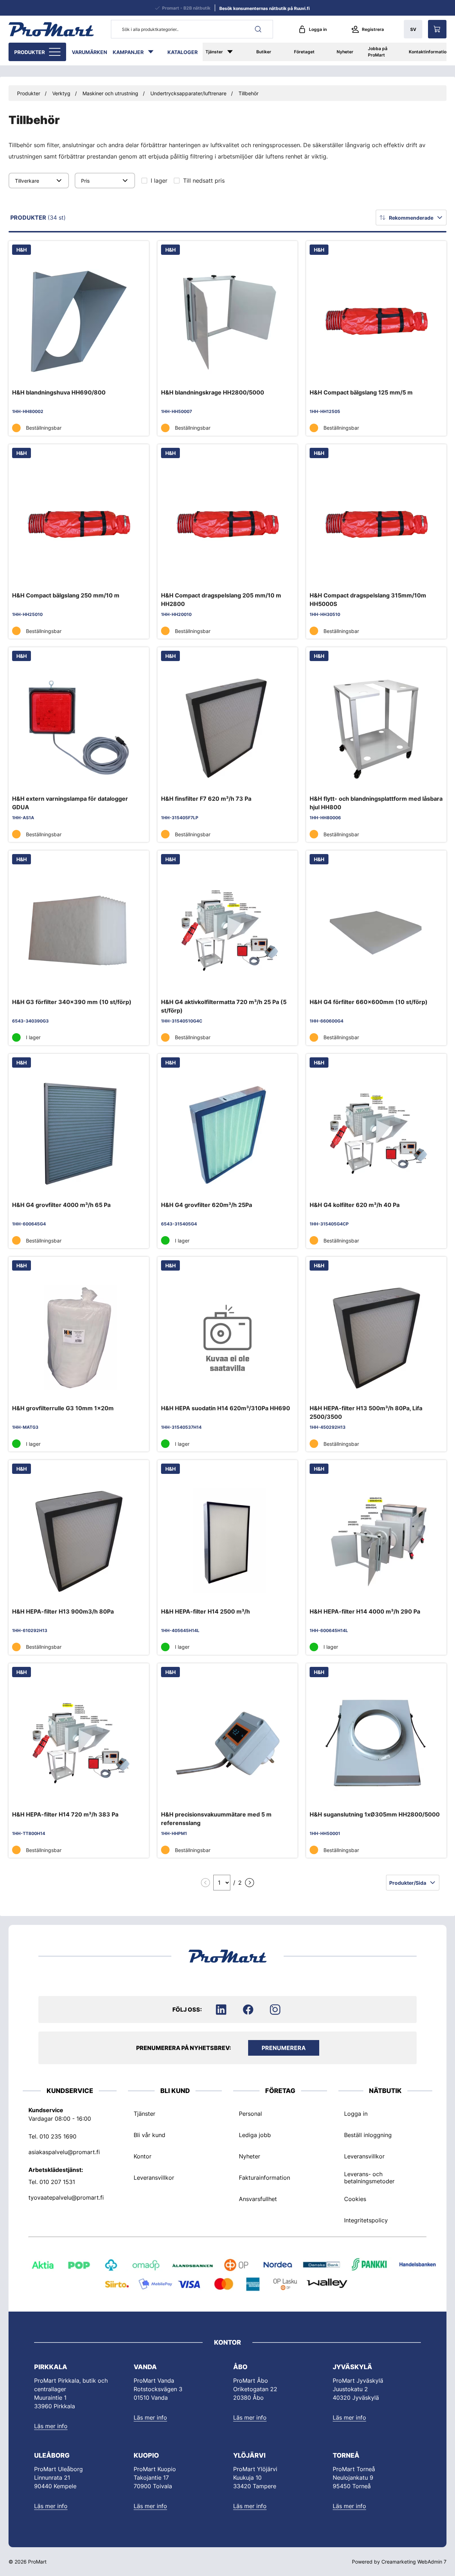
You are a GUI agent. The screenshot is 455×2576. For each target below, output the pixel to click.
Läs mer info (51, 2426)
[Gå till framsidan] (51, 29)
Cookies (355, 2199)
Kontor (143, 2156)
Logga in (318, 29)
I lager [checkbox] (159, 181)
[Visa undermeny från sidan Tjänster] (234, 52)
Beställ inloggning (368, 2135)
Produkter (30, 52)
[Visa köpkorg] (437, 29)
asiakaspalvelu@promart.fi (64, 2152)
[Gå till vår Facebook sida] (248, 2009)
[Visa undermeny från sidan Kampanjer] (154, 52)
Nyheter (345, 52)
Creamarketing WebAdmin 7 (414, 2562)
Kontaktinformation (429, 52)
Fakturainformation (264, 2177)
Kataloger (183, 52)
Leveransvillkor (154, 2177)
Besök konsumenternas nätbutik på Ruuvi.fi (264, 8)
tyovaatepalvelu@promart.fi (66, 2197)
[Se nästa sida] (250, 1883)
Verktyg (61, 93)
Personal (250, 2113)
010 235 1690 (58, 2136)
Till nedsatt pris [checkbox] (204, 181)
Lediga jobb (255, 2135)
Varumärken (89, 52)
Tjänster (214, 52)
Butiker (264, 52)
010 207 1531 (57, 2181)
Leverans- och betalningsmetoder (369, 2177)
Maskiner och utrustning (110, 93)
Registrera (373, 29)
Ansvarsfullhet (258, 2199)
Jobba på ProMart (378, 52)
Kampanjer (128, 52)
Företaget (304, 52)
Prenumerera (284, 2048)
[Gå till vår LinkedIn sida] (221, 2009)
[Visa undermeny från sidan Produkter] (55, 52)
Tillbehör (248, 93)
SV (413, 29)
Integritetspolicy (366, 2220)
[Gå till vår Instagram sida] (275, 2009)
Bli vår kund (149, 2135)
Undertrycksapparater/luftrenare (188, 93)
